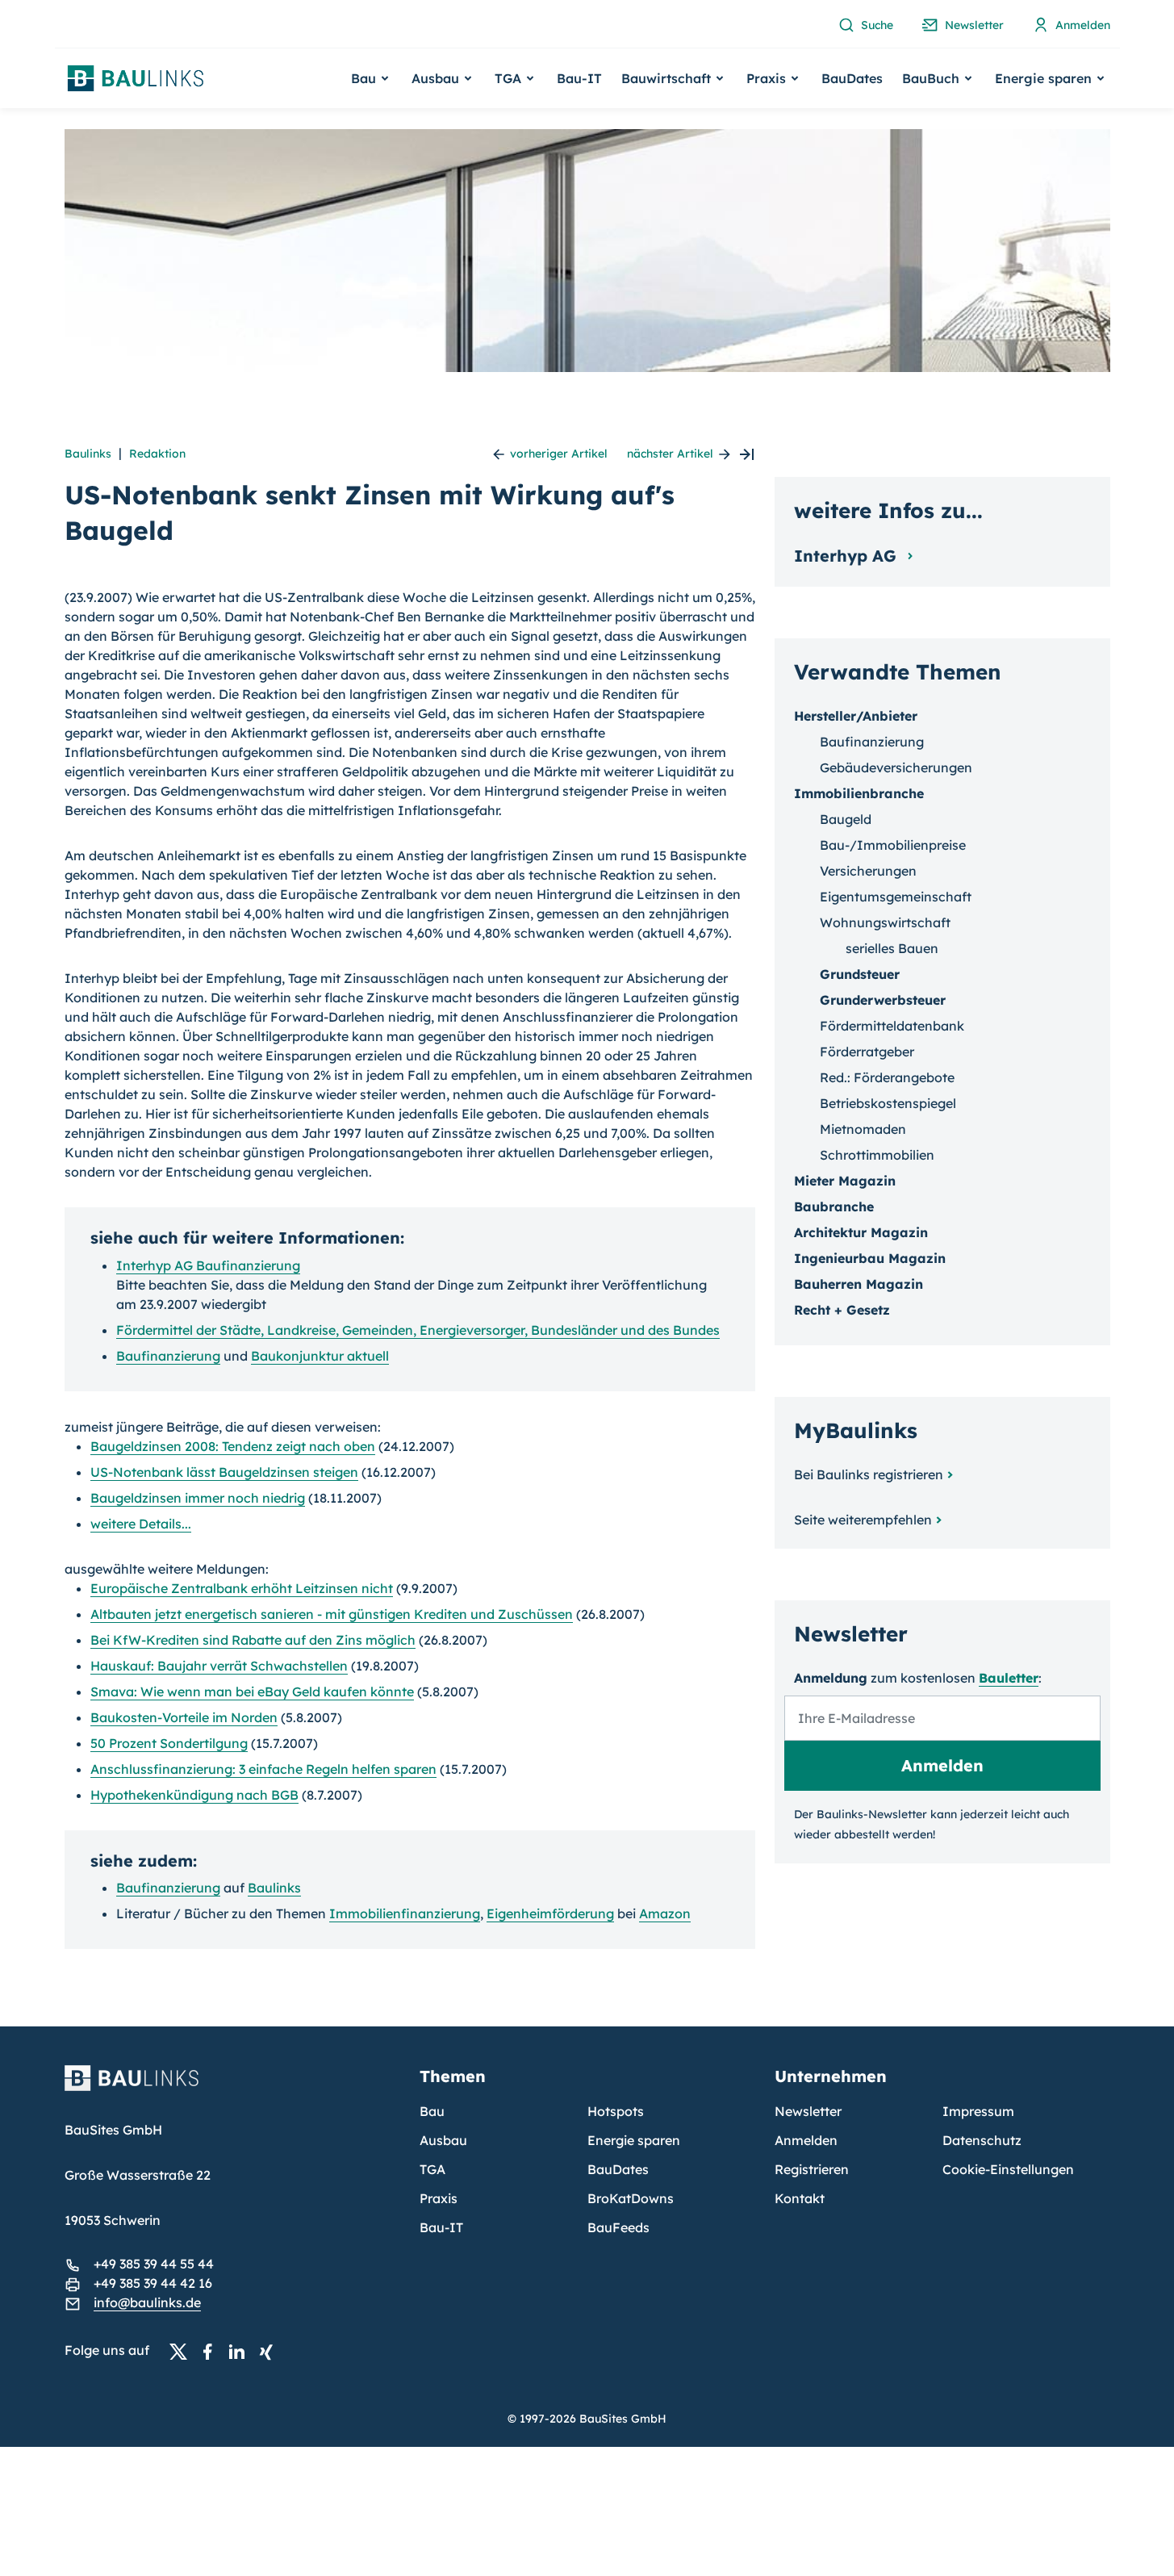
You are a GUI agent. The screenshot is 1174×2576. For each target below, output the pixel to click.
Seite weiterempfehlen (863, 1520)
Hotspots (616, 2111)
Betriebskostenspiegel (888, 1103)
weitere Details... (141, 1524)
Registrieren (812, 2169)
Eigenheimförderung (550, 1913)
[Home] (232, 2088)
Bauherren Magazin (859, 1284)
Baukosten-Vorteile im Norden (184, 1717)
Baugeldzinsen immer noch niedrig (198, 1498)
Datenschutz (982, 2140)
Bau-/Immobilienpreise (893, 845)
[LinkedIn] (241, 2351)
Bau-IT (579, 78)
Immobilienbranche (859, 793)
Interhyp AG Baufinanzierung (208, 1265)
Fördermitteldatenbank (892, 1026)
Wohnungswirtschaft (885, 922)
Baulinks (88, 454)
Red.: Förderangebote (887, 1077)
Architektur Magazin (861, 1232)
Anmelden (806, 2140)
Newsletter (808, 2111)
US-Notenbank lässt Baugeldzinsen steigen (224, 1472)
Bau (432, 2111)
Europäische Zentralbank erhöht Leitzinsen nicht (242, 1588)
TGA (432, 2169)
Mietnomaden (863, 1129)
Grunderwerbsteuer (883, 1000)
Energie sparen (634, 2140)
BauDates (852, 78)
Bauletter (1009, 1678)
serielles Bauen (892, 948)
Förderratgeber (867, 1052)
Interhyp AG (848, 556)
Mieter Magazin (845, 1181)
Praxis (439, 2198)
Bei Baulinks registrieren (869, 1474)
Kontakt (800, 2198)
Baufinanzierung (168, 1356)
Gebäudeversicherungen (896, 767)
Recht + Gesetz (842, 1310)
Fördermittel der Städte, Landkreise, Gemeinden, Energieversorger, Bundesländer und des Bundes (418, 1330)
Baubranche (834, 1206)
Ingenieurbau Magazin (870, 1258)
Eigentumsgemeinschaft (896, 897)
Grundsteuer (860, 974)
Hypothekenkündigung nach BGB (194, 1795)
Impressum (978, 2111)
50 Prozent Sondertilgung (169, 1743)
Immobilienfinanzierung (405, 1913)
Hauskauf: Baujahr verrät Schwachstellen (219, 1666)
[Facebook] (212, 2351)
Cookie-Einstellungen (1008, 2169)
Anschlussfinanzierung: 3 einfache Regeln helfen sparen (263, 1769)
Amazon (665, 1913)
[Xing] (270, 2351)
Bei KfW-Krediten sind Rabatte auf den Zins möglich (253, 1640)
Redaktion (157, 454)
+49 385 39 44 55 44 (154, 2264)
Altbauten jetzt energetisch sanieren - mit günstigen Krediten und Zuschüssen (332, 1614)
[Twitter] (183, 2351)
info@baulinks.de (147, 2302)
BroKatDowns (631, 2198)
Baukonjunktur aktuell (320, 1356)
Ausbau (443, 2140)
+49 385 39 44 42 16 (153, 2283)
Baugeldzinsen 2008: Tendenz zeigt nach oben (233, 1446)
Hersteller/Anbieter (856, 716)
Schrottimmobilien (877, 1155)
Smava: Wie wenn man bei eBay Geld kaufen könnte (252, 1692)
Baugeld (846, 819)
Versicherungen (868, 871)
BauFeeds (618, 2227)
